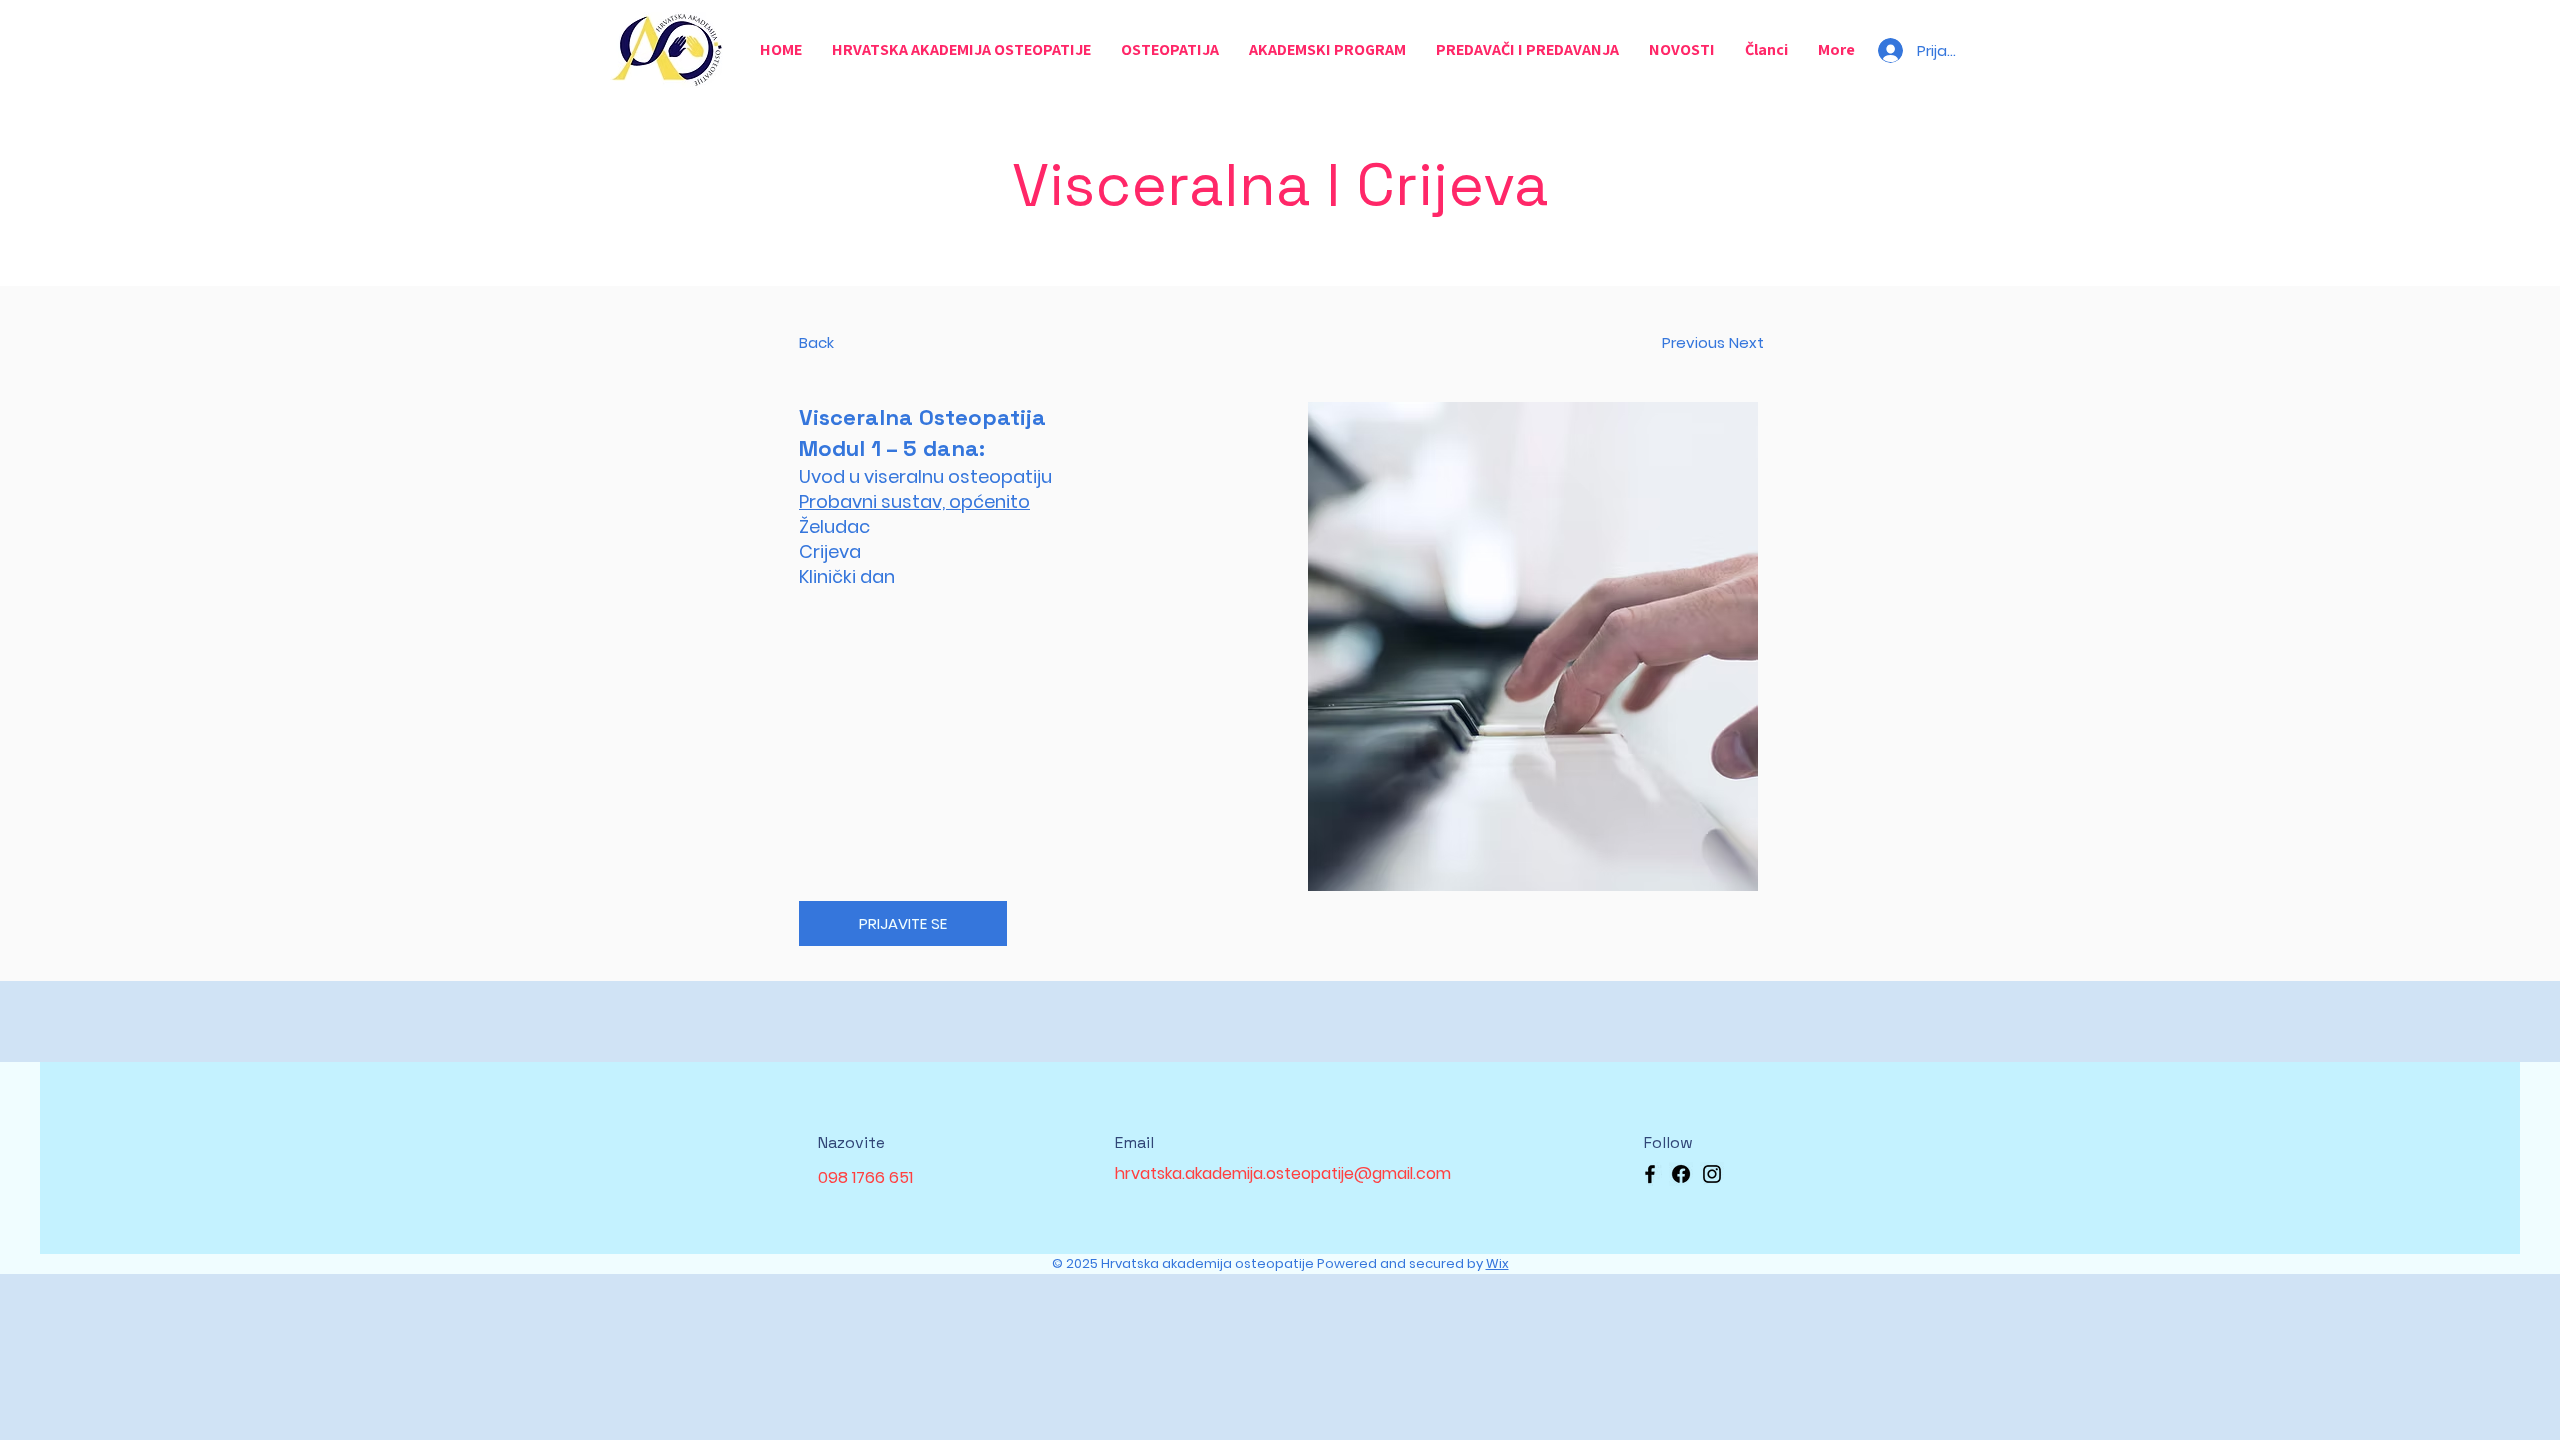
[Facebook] (1650, 1174)
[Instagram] (1712, 1174)
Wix (1497, 1263)
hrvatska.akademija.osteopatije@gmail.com (1283, 1173)
